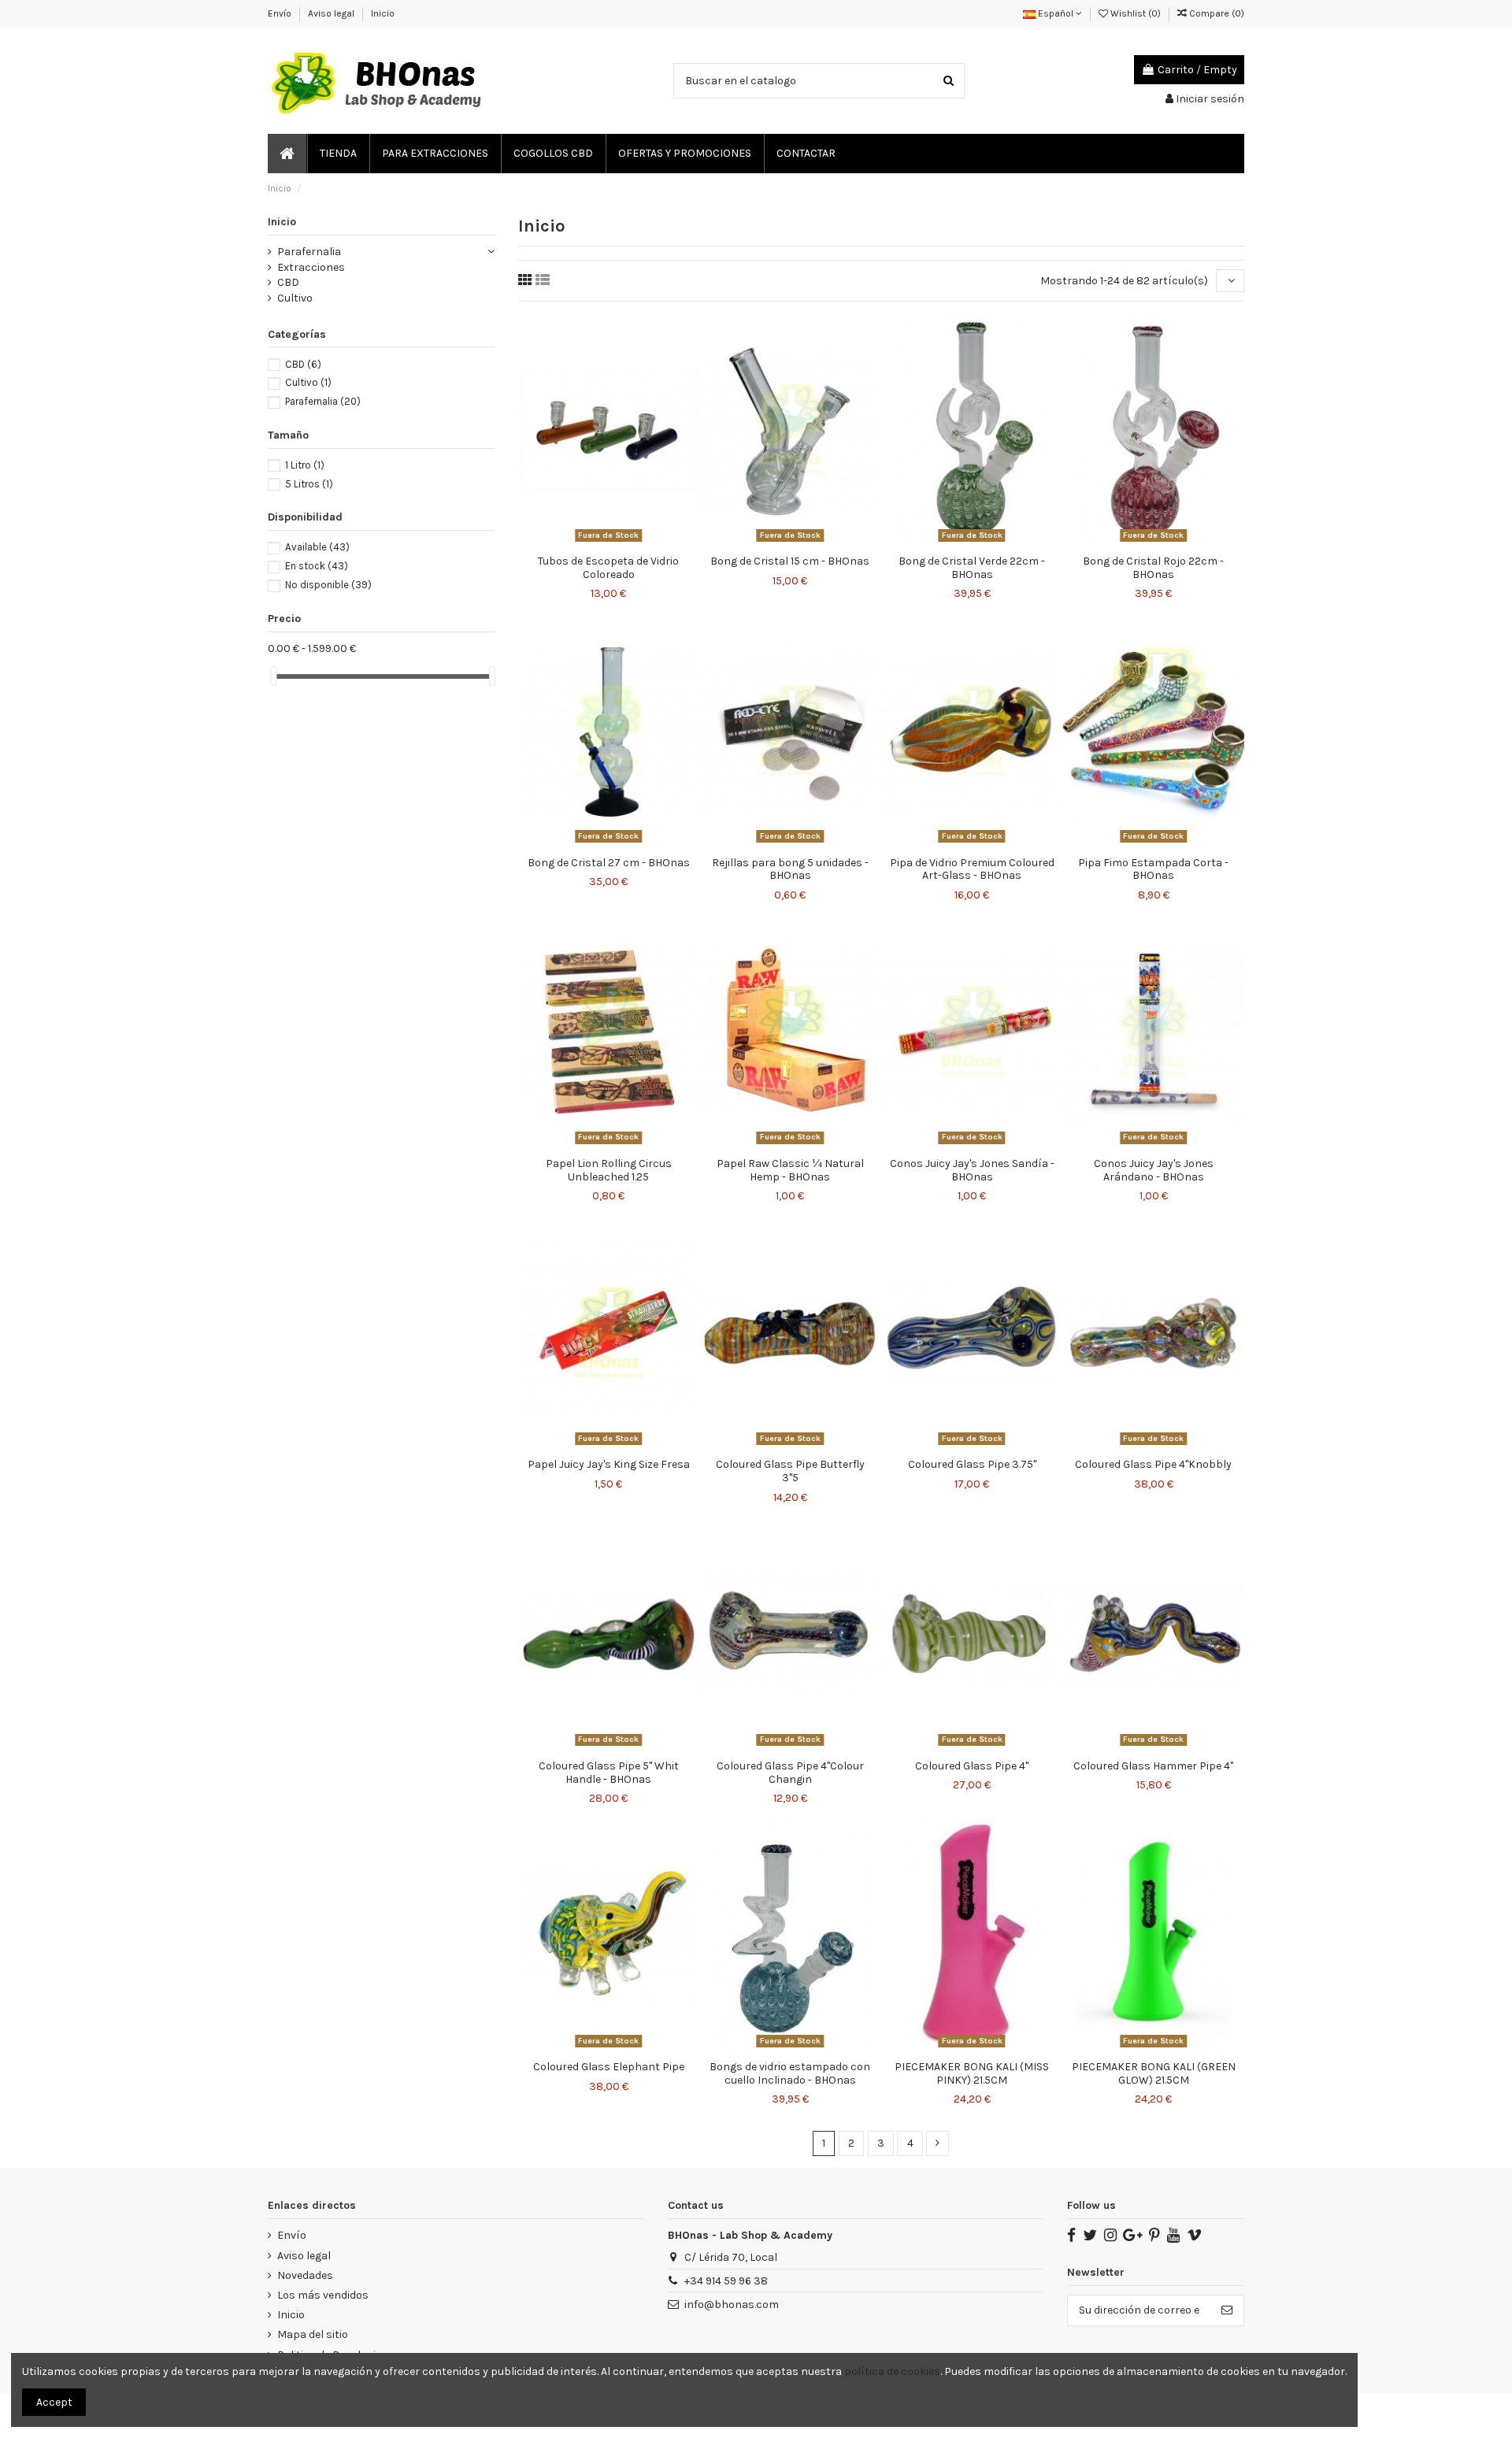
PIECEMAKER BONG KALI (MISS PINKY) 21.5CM (972, 2073)
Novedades (305, 2275)
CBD (288, 282)
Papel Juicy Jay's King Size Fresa (609, 1464)
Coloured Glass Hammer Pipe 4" (1153, 1766)
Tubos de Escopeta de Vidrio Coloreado (608, 568)
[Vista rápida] (631, 542)
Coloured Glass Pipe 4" (972, 1766)
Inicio (383, 13)
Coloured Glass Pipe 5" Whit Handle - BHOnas (609, 1773)
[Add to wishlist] (587, 542)
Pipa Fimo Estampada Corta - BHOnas (1153, 869)
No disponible (328, 585)
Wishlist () (1136, 13)
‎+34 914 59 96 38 (726, 2281)
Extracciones (311, 267)
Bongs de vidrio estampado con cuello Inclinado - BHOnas (790, 2073)
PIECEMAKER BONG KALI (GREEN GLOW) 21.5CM (1154, 2073)
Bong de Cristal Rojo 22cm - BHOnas (1153, 568)
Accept (54, 2402)
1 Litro (305, 465)
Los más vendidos (323, 2295)
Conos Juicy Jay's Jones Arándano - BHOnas (1154, 1170)
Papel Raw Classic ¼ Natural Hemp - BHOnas (790, 1170)
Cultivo (295, 298)
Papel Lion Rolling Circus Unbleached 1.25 (609, 1170)
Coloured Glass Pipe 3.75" (972, 1464)
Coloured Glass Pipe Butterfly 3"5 (790, 1471)
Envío (281, 13)
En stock (317, 566)
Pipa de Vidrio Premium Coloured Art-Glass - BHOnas (972, 869)
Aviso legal (332, 13)
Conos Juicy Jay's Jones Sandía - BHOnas (972, 1170)
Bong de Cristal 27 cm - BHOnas (609, 863)
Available (317, 547)
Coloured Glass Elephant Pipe (609, 2067)
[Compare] (609, 542)
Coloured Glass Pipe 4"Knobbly (1153, 1464)
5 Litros (309, 484)
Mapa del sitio (313, 2334)
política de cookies (892, 2371)
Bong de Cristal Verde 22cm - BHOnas (972, 568)
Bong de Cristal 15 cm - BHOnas (790, 561)
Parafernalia (309, 252)
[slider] (273, 676)
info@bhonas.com (732, 2305)
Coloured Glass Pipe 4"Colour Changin (790, 1773)
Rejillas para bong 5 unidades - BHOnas (790, 869)
